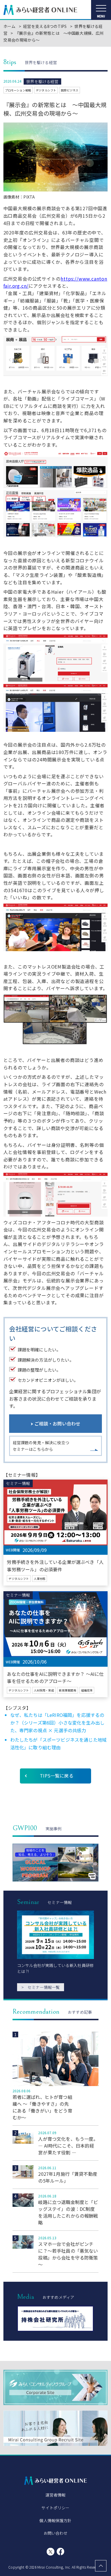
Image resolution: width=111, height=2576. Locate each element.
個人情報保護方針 (55, 2520)
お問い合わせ (56, 2533)
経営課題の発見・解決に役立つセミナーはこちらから (41, 1446)
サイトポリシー (55, 2508)
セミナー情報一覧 (41, 1987)
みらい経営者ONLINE (40, 10)
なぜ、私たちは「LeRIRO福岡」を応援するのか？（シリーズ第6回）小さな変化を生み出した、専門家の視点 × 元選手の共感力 (57, 1723)
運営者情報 (56, 2495)
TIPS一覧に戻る (56, 1776)
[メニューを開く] (101, 10)
